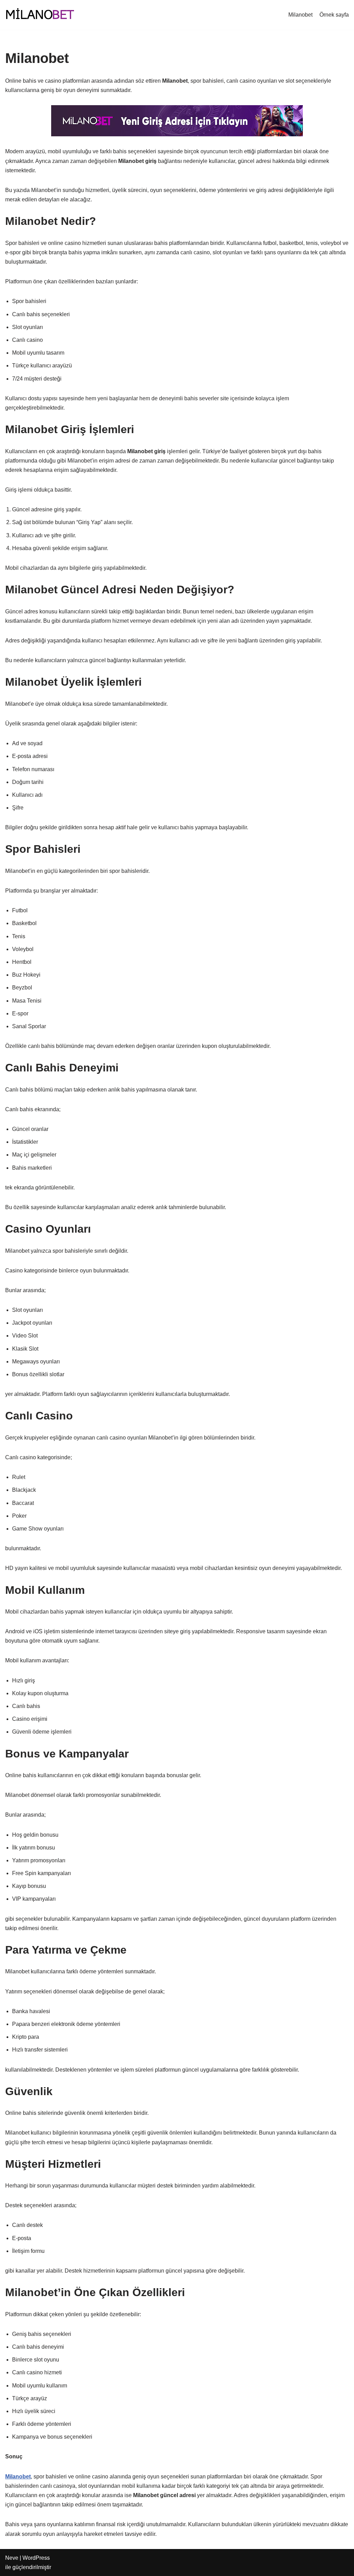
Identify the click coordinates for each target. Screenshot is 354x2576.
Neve (12, 2558)
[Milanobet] (40, 15)
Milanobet (300, 15)
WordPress (36, 2558)
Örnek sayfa (334, 15)
